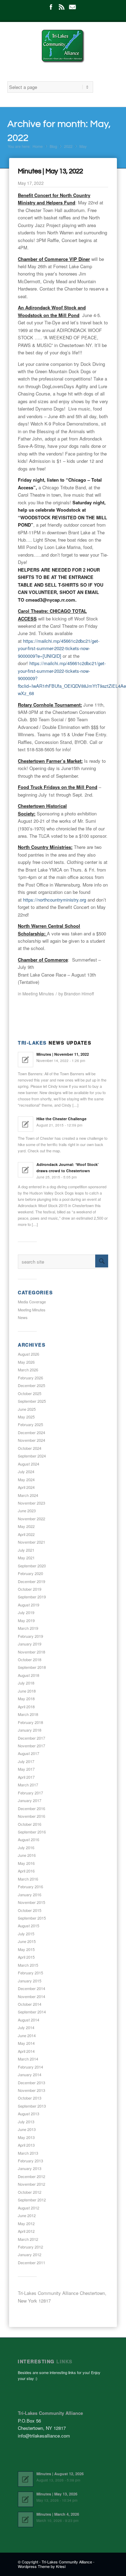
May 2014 (26, 2043)
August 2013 (29, 2114)
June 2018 (27, 1691)
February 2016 (30, 1886)
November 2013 (31, 2090)
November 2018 (31, 1652)
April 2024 (26, 1487)
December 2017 (31, 1738)
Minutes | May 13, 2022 (50, 171)
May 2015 (26, 1949)
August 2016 (29, 1839)
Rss (62, 7)
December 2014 (31, 1988)
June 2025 (27, 1409)
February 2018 (30, 1722)
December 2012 (31, 2176)
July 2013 (26, 2122)
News (23, 1317)
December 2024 (31, 1432)
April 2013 (26, 2145)
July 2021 (26, 1550)
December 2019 (31, 1581)
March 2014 (28, 2059)
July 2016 (26, 1847)
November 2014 (31, 1996)
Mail (72, 7)
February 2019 (30, 1636)
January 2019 (30, 1644)
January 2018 (30, 1730)
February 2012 (30, 2247)
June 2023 (27, 1511)
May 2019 (26, 1620)
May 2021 (26, 1558)
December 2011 (31, 2262)
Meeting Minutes (38, 993)
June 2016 (27, 1855)
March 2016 (28, 1879)
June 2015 (27, 1941)
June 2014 (27, 2035)
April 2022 (26, 1534)
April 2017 (26, 1777)
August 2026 (29, 1354)
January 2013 (30, 2168)
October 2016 (30, 1824)
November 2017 (31, 1746)
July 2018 (26, 1683)
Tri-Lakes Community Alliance (67, 2562)
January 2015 (30, 1981)
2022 (68, 146)
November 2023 (31, 1503)
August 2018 (29, 1675)
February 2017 (30, 1793)
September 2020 (32, 1566)
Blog (53, 146)
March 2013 (28, 2153)
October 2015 (30, 1910)
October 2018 (30, 1659)
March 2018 (28, 1714)
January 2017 (30, 1800)
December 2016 (31, 1808)
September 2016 (32, 1832)
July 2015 (26, 1934)
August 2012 (29, 2208)
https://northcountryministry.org (55, 900)
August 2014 (29, 2020)
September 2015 (32, 1918)
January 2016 (30, 1895)
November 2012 (31, 2184)
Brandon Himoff (79, 993)
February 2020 (30, 1573)
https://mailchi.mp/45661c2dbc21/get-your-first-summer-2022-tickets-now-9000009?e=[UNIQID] (59, 648)
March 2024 (28, 1495)
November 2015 (31, 1902)
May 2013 (26, 2137)
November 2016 (31, 1816)
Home (38, 146)
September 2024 (32, 1456)
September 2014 (32, 2012)
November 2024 (31, 1440)
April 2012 (26, 2231)
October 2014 (30, 2004)
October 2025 (30, 1393)
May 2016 (26, 1863)
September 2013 (32, 2106)
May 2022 (26, 1526)
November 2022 (31, 1519)
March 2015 (28, 1965)
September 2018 (32, 1667)
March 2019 (28, 1628)
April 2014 (26, 2051)
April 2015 (26, 1957)
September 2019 (32, 1597)
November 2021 (31, 1542)
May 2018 (26, 1698)
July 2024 (26, 1471)
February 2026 (30, 1378)
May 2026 (26, 1362)
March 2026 (28, 1370)
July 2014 (26, 2027)
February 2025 (30, 1424)
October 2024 (30, 1448)
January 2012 (30, 2254)
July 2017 (26, 1761)
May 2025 (26, 1417)
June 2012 (27, 2215)
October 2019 (30, 1589)
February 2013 (30, 2161)
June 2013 (27, 2129)
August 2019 (29, 1605)
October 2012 (30, 2192)
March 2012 (28, 2239)
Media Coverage (32, 1302)
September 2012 (32, 2200)
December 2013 (31, 2082)
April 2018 (26, 1707)
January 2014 (30, 2074)
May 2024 (26, 1479)
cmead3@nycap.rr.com (50, 600)
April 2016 (26, 1871)
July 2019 (26, 1612)
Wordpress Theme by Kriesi (42, 2566)
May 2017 (26, 1769)
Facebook (51, 7)
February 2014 (30, 2067)
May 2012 (26, 2223)
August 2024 (29, 1464)
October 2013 (30, 2098)
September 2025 (32, 1401)
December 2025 (31, 1385)
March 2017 (28, 1785)
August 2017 (29, 1753)
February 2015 (30, 1973)
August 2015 (29, 1926)
